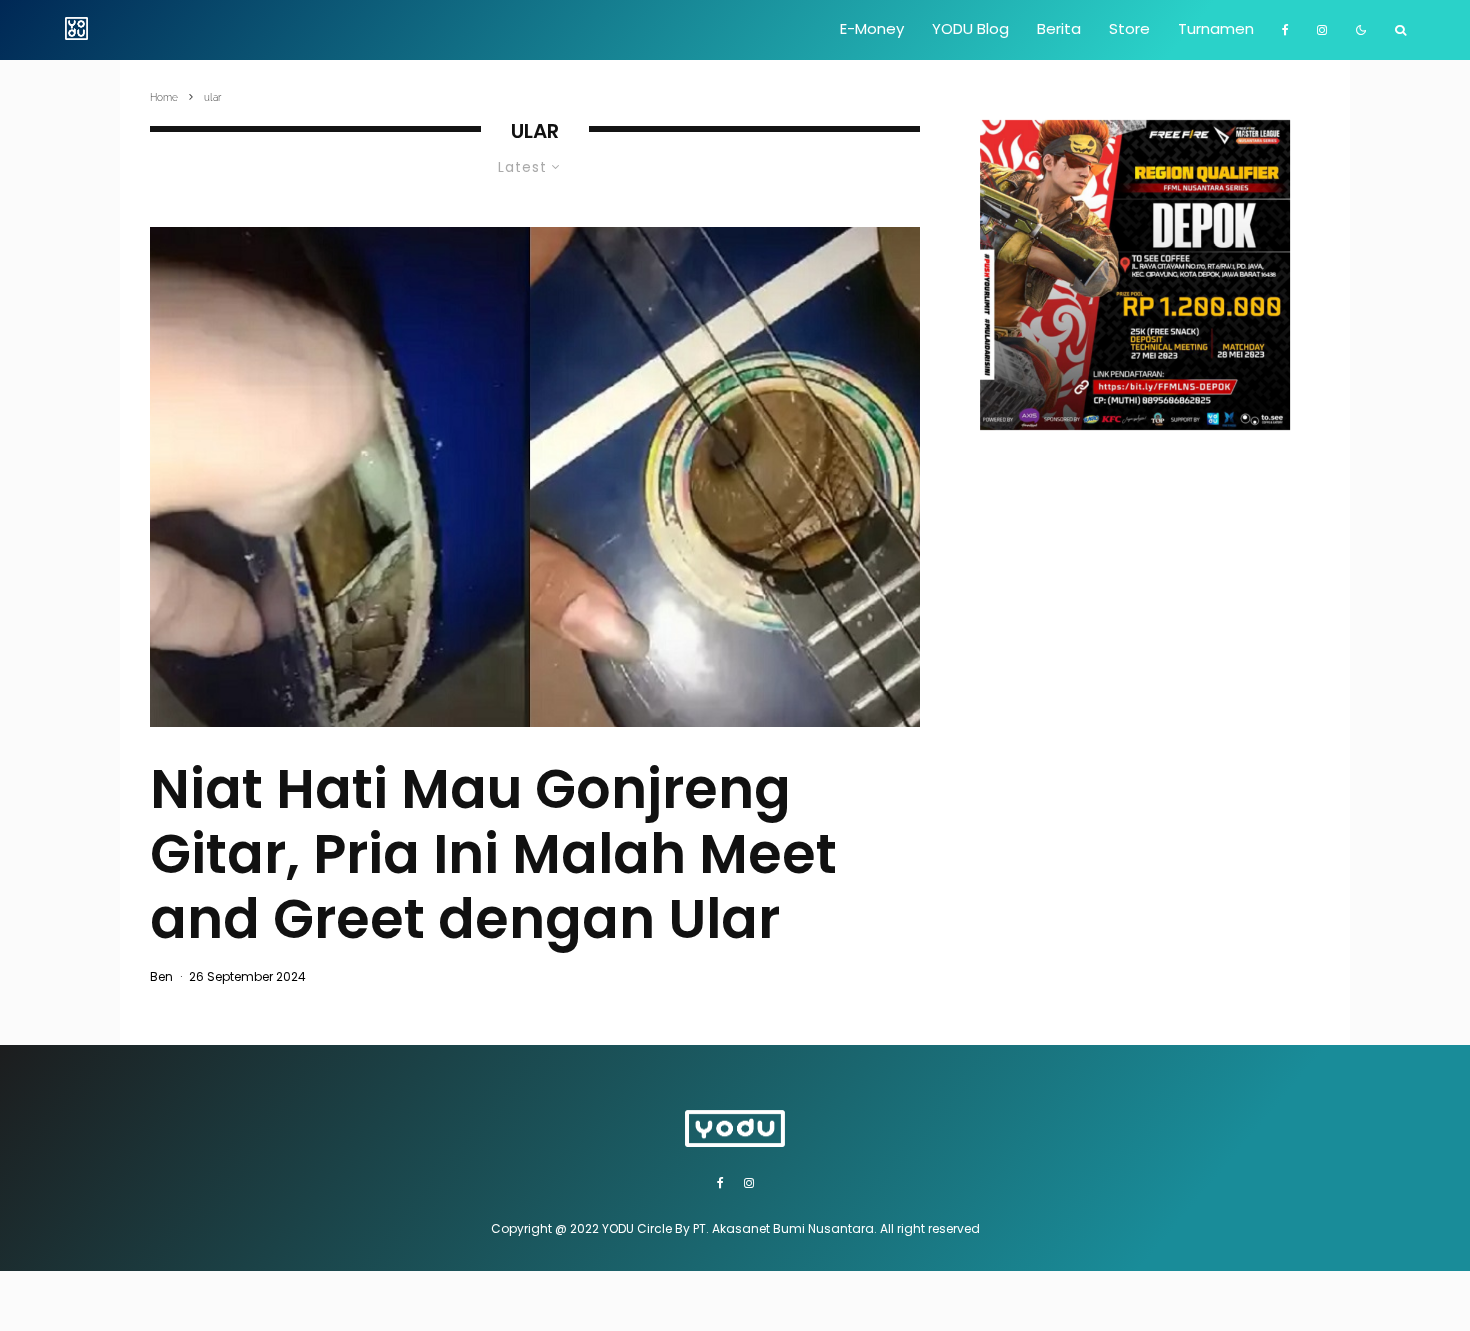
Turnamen (1216, 28)
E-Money (872, 28)
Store (1129, 28)
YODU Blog (970, 28)
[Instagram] (1322, 30)
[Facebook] (1285, 30)
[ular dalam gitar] (535, 477)
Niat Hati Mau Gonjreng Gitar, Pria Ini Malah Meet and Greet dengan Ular (493, 854)
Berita (1059, 28)
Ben (161, 976)
